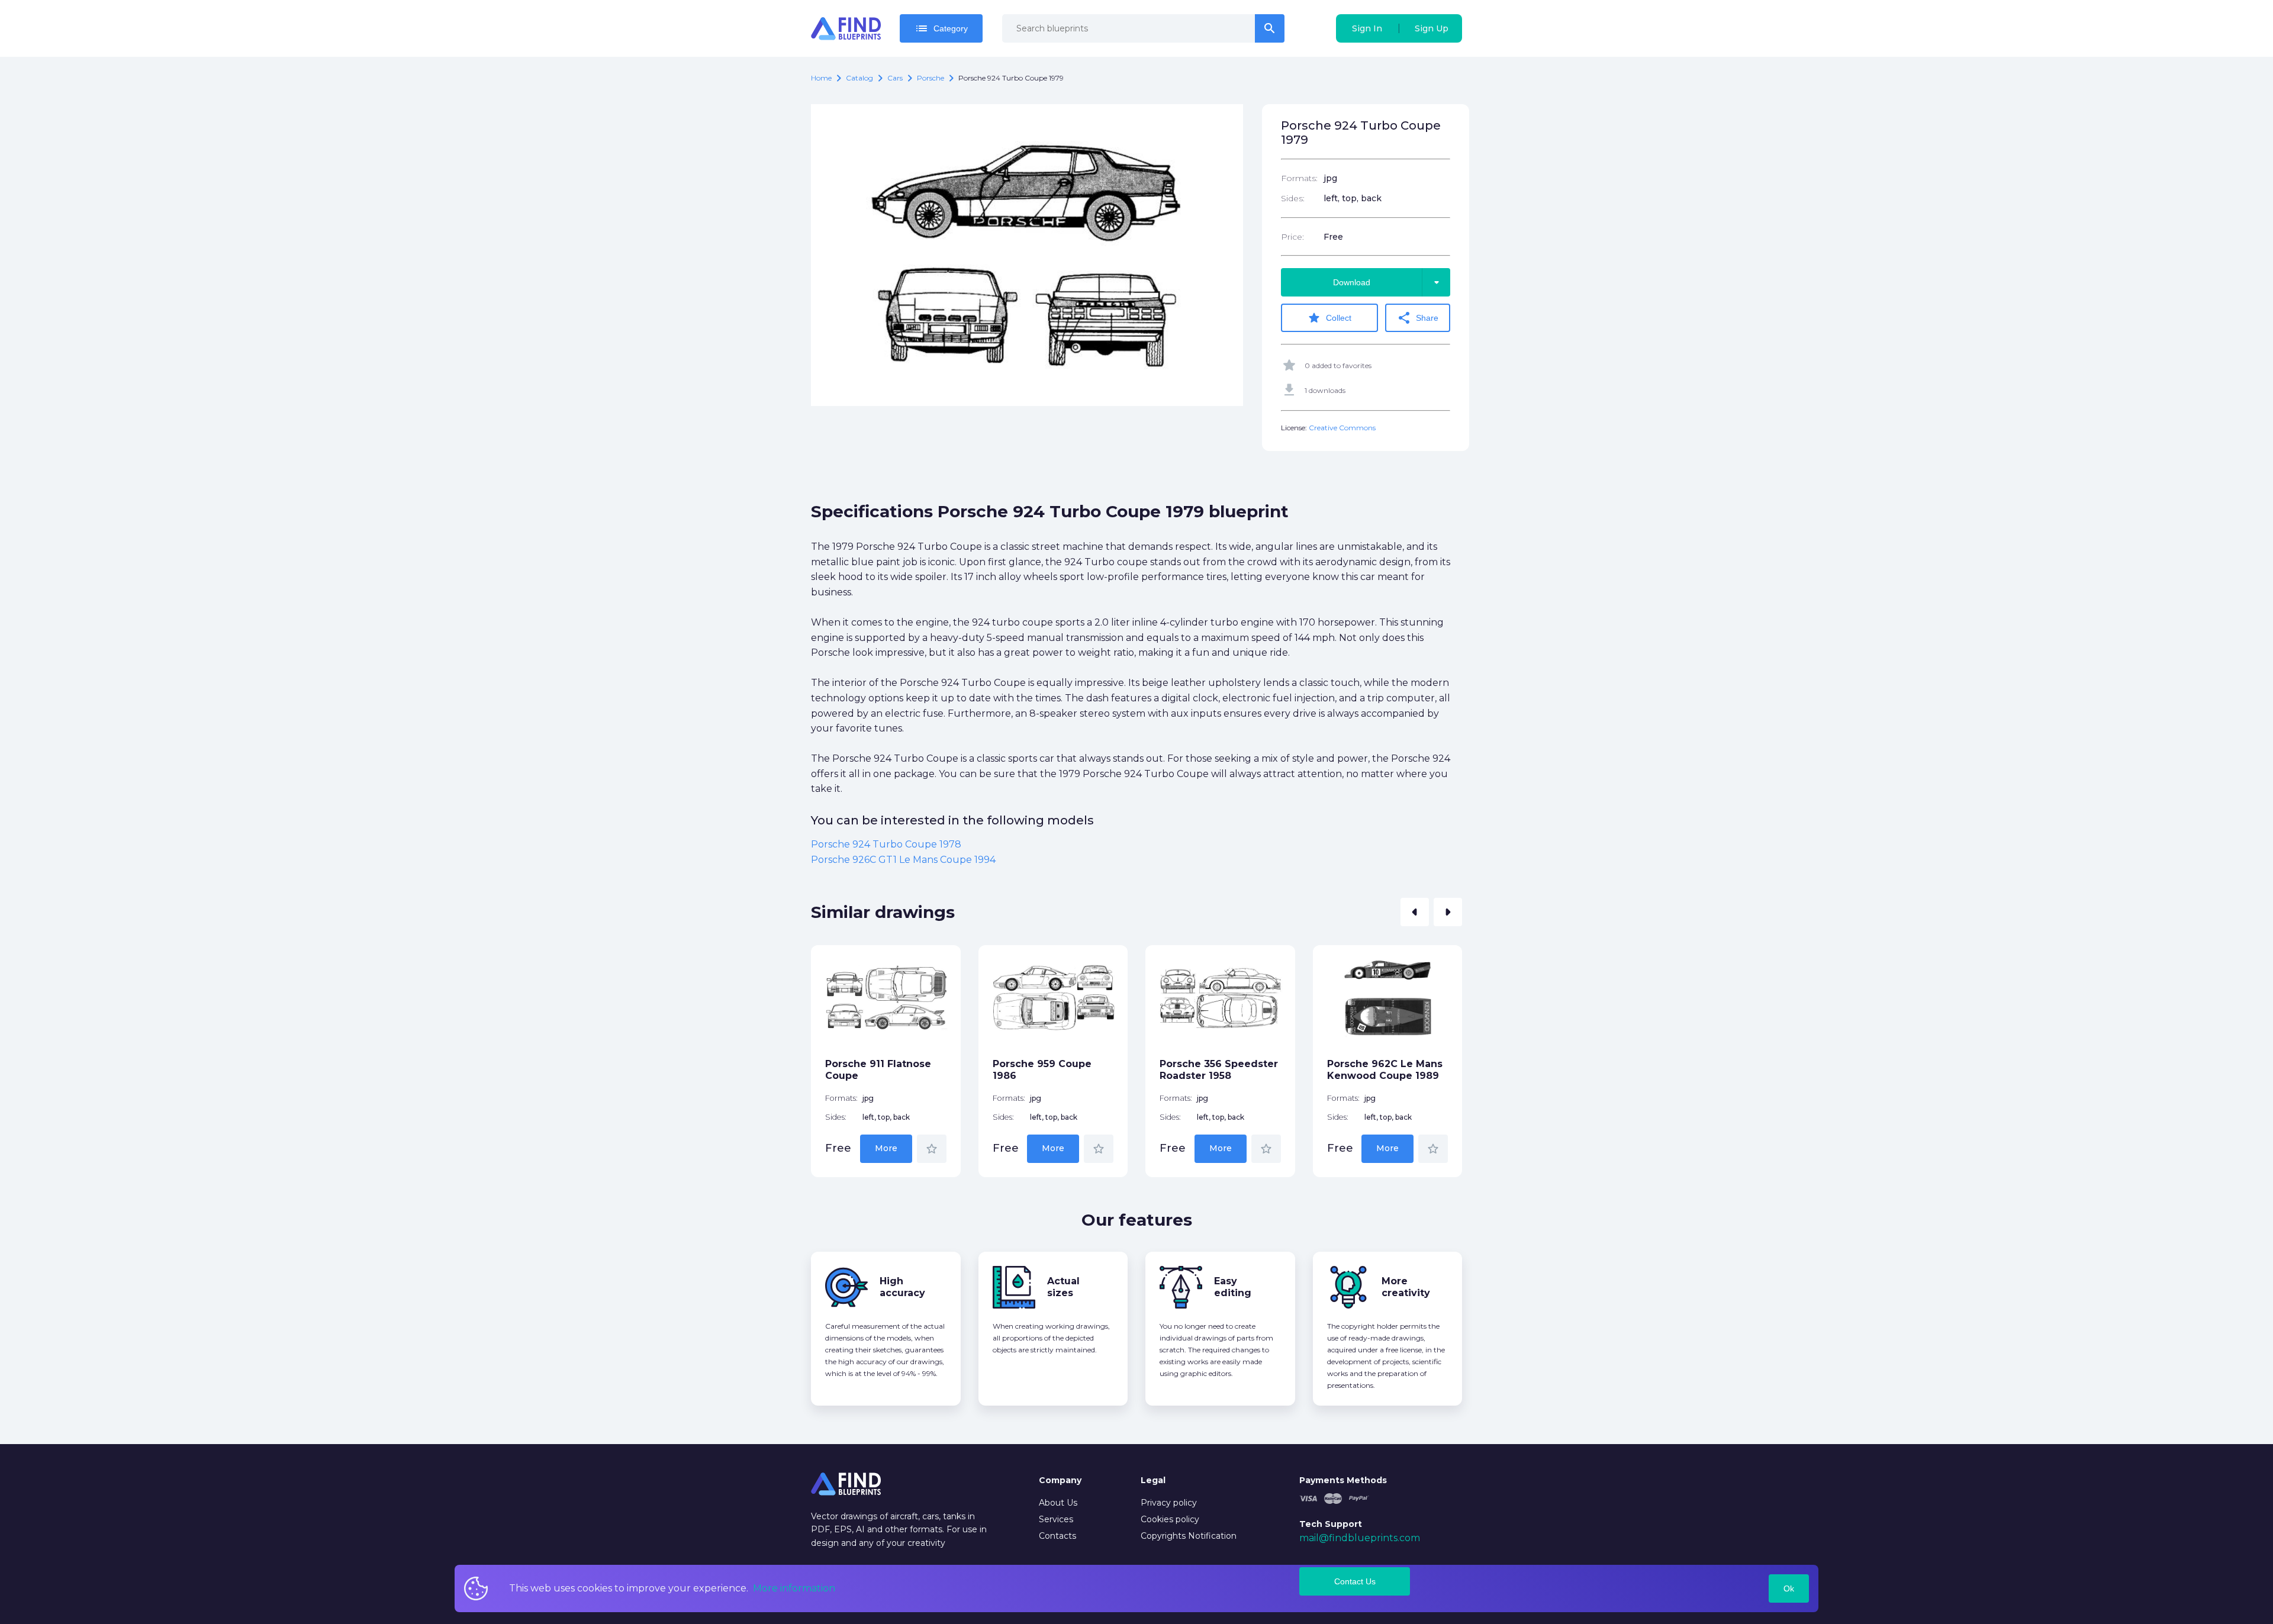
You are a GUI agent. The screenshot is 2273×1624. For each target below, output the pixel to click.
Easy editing (1233, 1287)
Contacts (1057, 1536)
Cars (895, 78)
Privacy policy (1169, 1503)
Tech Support (1331, 1524)
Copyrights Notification (1189, 1536)
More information (794, 1588)
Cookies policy (1170, 1519)
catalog (859, 78)
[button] (1415, 912)
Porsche (931, 78)
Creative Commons (1342, 428)
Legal (1153, 1480)
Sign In (1367, 28)
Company (1060, 1480)
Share (1418, 318)
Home (821, 78)
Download (1388, 282)
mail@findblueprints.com (1360, 1538)
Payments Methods (1343, 1480)
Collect (1329, 318)
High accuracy (902, 1287)
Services (1056, 1519)
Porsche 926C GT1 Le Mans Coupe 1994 (903, 860)
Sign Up (1432, 28)
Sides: (1293, 198)
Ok (1789, 1588)
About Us (1058, 1503)
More (886, 1148)
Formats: (1299, 178)
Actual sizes (1063, 1287)
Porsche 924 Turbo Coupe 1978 (886, 844)
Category (941, 28)
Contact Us (1355, 1581)
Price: (1292, 237)
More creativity (1406, 1287)
